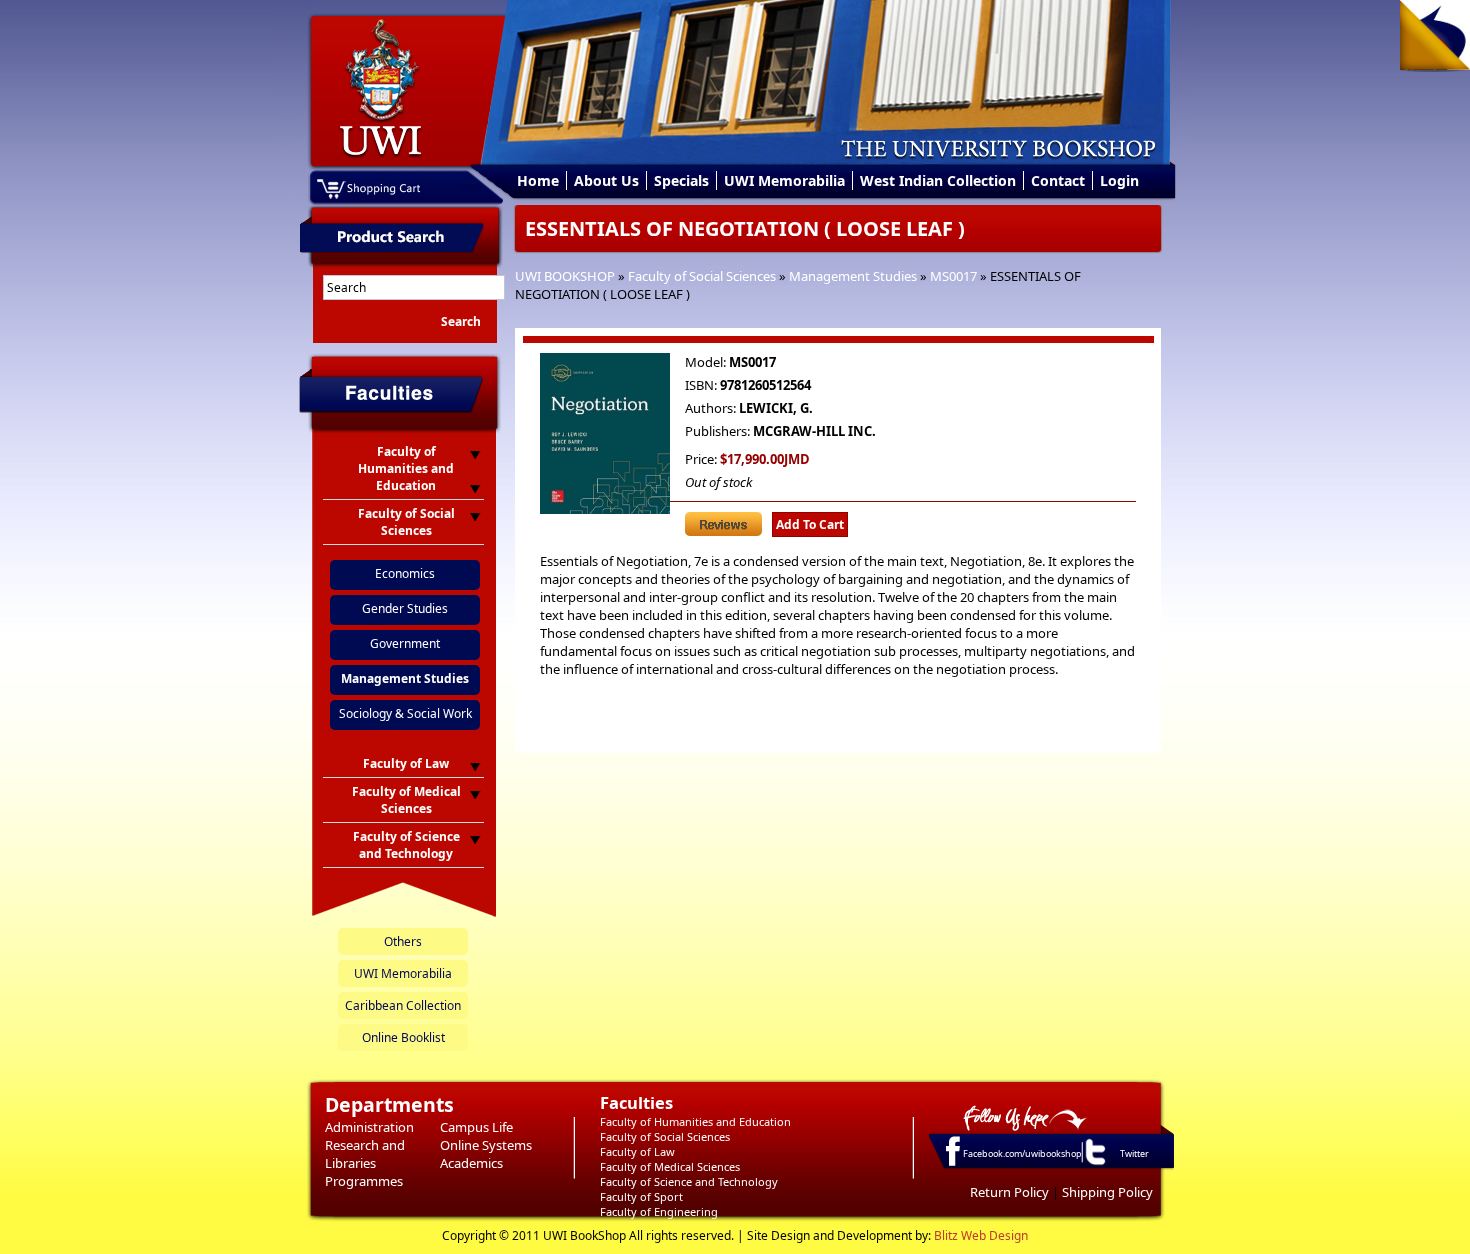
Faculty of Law (637, 1151)
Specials (681, 180)
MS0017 (953, 276)
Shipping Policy (1107, 1192)
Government (405, 643)
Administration (369, 1127)
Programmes (364, 1181)
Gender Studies (405, 608)
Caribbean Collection (403, 1005)
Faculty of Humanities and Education (695, 1121)
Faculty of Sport (641, 1196)
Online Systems (486, 1145)
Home (538, 180)
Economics (405, 573)
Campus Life (476, 1127)
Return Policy (1009, 1192)
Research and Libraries (365, 1154)
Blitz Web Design (981, 1235)
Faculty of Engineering (659, 1211)
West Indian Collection (938, 180)
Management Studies (853, 276)
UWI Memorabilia (784, 180)
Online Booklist (403, 1037)
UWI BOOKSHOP (565, 276)
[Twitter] (1094, 1164)
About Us (606, 180)
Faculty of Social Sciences (702, 276)
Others (403, 941)
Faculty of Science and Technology (689, 1181)
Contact (1058, 180)
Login (1119, 180)
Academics (471, 1163)
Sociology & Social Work (405, 713)
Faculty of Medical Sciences (670, 1166)
